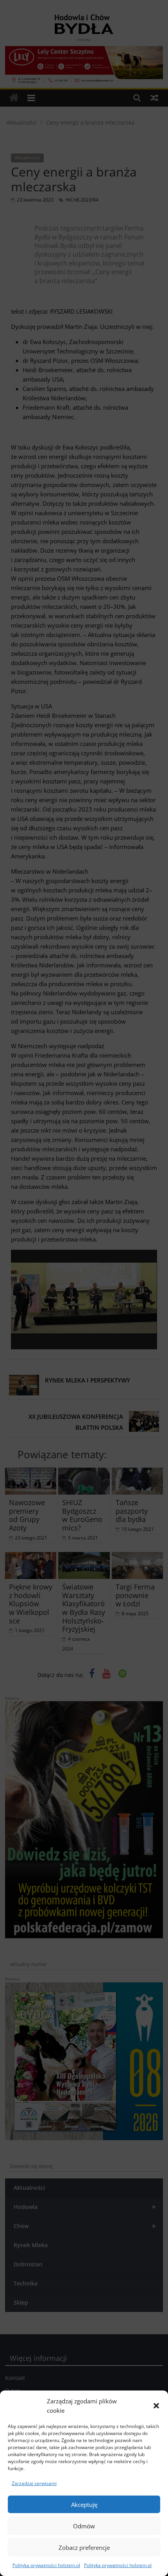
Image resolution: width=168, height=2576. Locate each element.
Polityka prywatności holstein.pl (46, 2565)
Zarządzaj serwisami (34, 2483)
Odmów (84, 2526)
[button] (156, 2406)
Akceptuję (84, 2505)
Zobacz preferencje (84, 2547)
